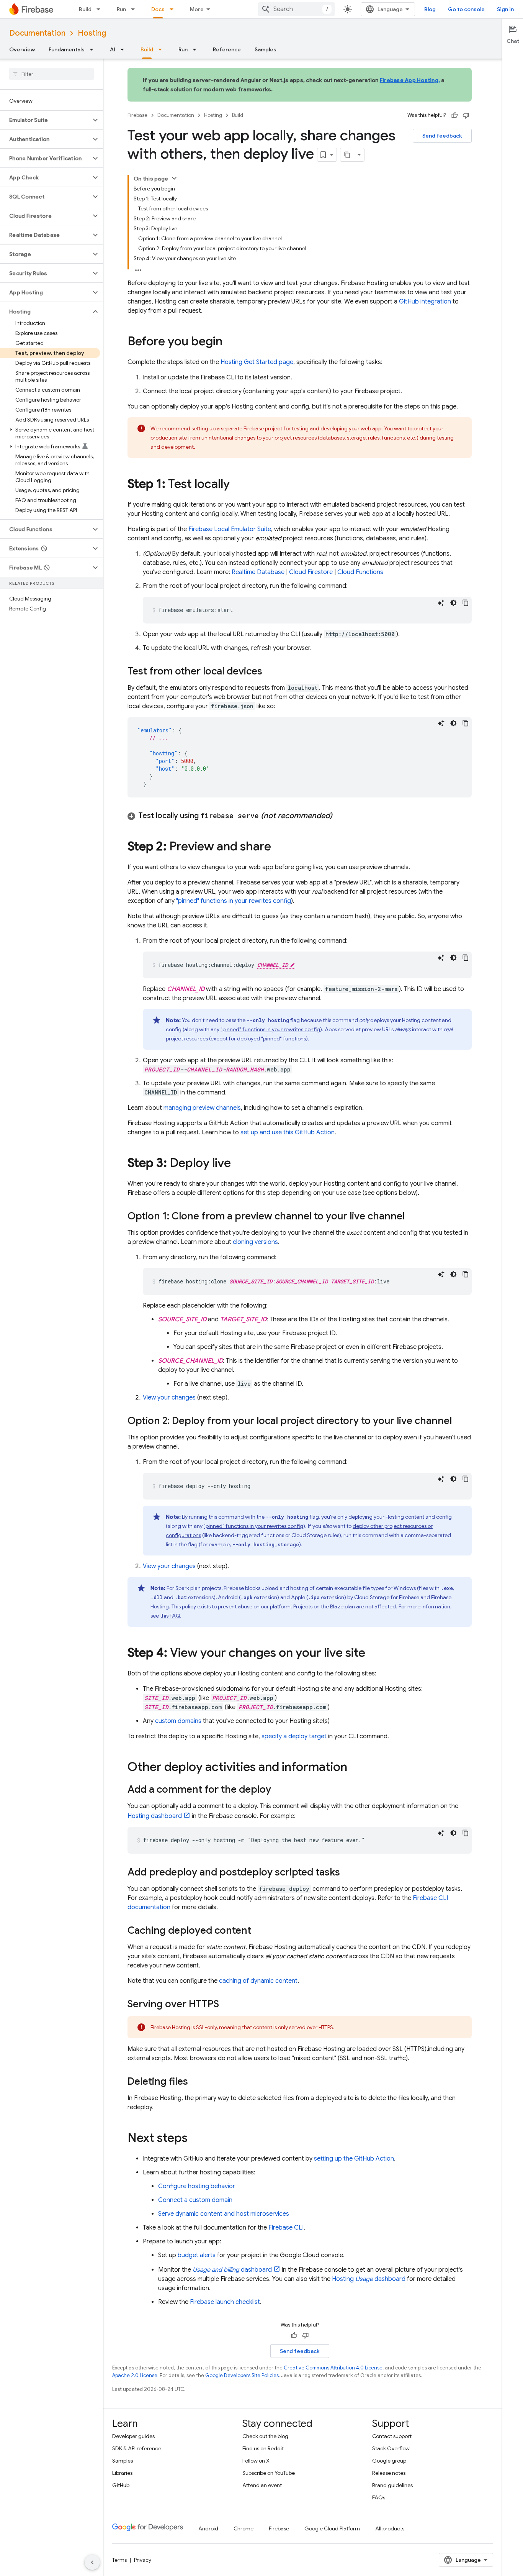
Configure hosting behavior (197, 2186)
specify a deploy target (294, 1736)
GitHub (121, 2485)
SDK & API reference (137, 2448)
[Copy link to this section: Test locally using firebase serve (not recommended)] (340, 816)
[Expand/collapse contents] (174, 178)
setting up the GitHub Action (354, 2159)
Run (121, 9)
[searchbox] (51, 74)
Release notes (389, 2473)
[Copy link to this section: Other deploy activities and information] (355, 1768)
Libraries (122, 2473)
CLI (286, 2228)
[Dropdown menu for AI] (124, 49)
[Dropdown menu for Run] (135, 9)
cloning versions (255, 1242)
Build (85, 9)
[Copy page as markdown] (347, 155)
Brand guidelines (392, 2485)
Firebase (137, 115)
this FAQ (170, 1616)
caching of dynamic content (258, 1981)
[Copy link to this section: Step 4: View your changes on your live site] (373, 1654)
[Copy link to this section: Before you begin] (230, 342)
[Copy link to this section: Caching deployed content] (259, 1931)
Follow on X (256, 2461)
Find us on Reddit (263, 2448)
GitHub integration (425, 302)
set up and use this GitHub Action (288, 1132)
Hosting (92, 33)
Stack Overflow (391, 2448)
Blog (430, 9)
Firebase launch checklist (225, 2302)
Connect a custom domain (195, 2200)
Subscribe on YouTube (269, 2473)
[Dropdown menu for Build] (101, 9)
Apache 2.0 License (135, 2375)
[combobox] (296, 9)
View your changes (169, 1398)
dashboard (155, 1816)
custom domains (178, 1721)
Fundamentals (67, 49)
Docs (158, 9)
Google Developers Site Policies (242, 2375)
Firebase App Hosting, (410, 80)
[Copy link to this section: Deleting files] (196, 2082)
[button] (45, 120)
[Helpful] (454, 115)
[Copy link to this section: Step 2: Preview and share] (279, 847)
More (197, 9)
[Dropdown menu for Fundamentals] (94, 49)
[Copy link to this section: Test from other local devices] (270, 672)
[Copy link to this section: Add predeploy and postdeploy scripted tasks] (348, 1873)
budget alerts (197, 2255)
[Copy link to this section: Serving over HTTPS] (227, 2005)
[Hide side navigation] (92, 2562)
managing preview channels (202, 1108)
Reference (227, 49)
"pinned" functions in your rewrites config (234, 901)
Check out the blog (265, 2436)
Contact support (392, 2436)
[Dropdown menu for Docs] (174, 9)
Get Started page (257, 362)
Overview (22, 49)
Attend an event (262, 2485)
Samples (266, 49)
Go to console (466, 9)
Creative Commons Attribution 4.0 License (333, 2368)
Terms (119, 2560)
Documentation (37, 33)
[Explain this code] (441, 603)
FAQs (379, 2497)
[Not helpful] (466, 115)
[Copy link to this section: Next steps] (195, 2139)
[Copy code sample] (466, 603)
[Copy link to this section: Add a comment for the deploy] (279, 1790)
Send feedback (442, 136)
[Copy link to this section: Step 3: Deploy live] (239, 1164)
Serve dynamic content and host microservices (224, 2214)
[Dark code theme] (453, 603)
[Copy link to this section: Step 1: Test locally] (237, 485)
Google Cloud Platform (332, 2528)
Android (208, 2528)
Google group (389, 2461)
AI (113, 49)
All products (390, 2528)
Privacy (143, 2560)
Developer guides (133, 2436)
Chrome (244, 2528)
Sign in (505, 9)
